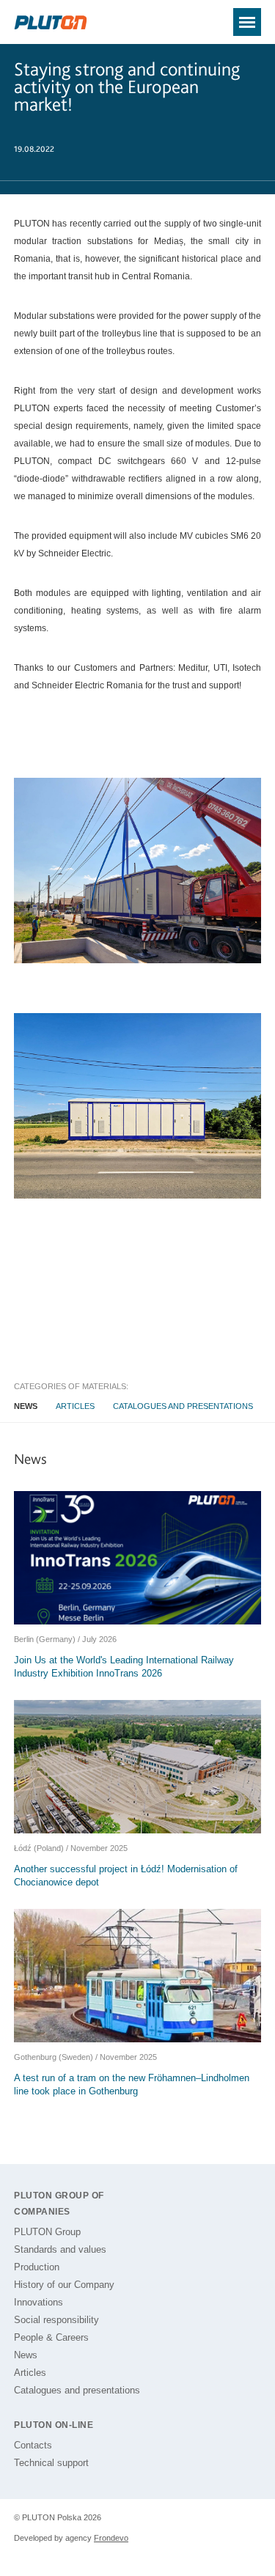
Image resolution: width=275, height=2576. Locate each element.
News (26, 1406)
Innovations (38, 2302)
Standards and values (60, 2249)
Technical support (51, 2463)
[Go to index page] (50, 23)
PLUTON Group (47, 2232)
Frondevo (111, 2538)
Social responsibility (56, 2320)
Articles (75, 1406)
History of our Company (64, 2285)
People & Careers (51, 2337)
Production (37, 2267)
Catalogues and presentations (183, 1406)
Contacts (33, 2445)
